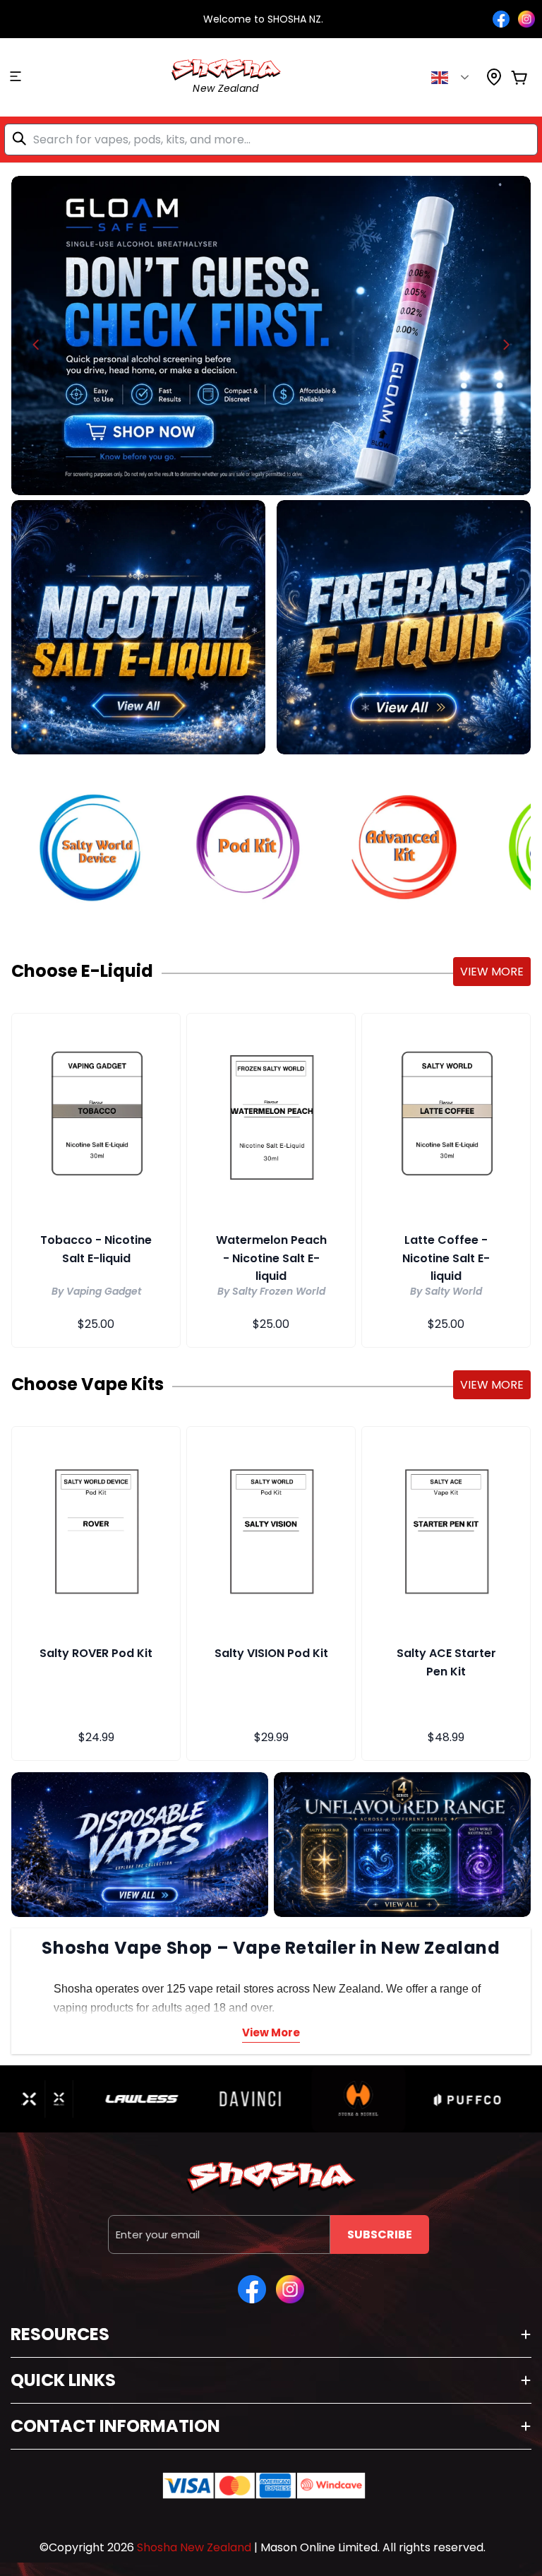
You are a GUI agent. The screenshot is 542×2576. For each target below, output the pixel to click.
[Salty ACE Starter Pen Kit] (446, 1529)
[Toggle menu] (16, 78)
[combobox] (271, 140)
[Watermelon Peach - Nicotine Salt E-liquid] (271, 1115)
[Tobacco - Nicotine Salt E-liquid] (96, 1115)
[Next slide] (506, 345)
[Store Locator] (494, 82)
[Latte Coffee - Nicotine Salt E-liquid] (446, 1115)
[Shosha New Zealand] (271, 336)
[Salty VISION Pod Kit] (271, 1529)
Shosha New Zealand (194, 2547)
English (451, 78)
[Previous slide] (36, 345)
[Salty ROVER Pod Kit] (96, 1529)
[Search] (22, 138)
